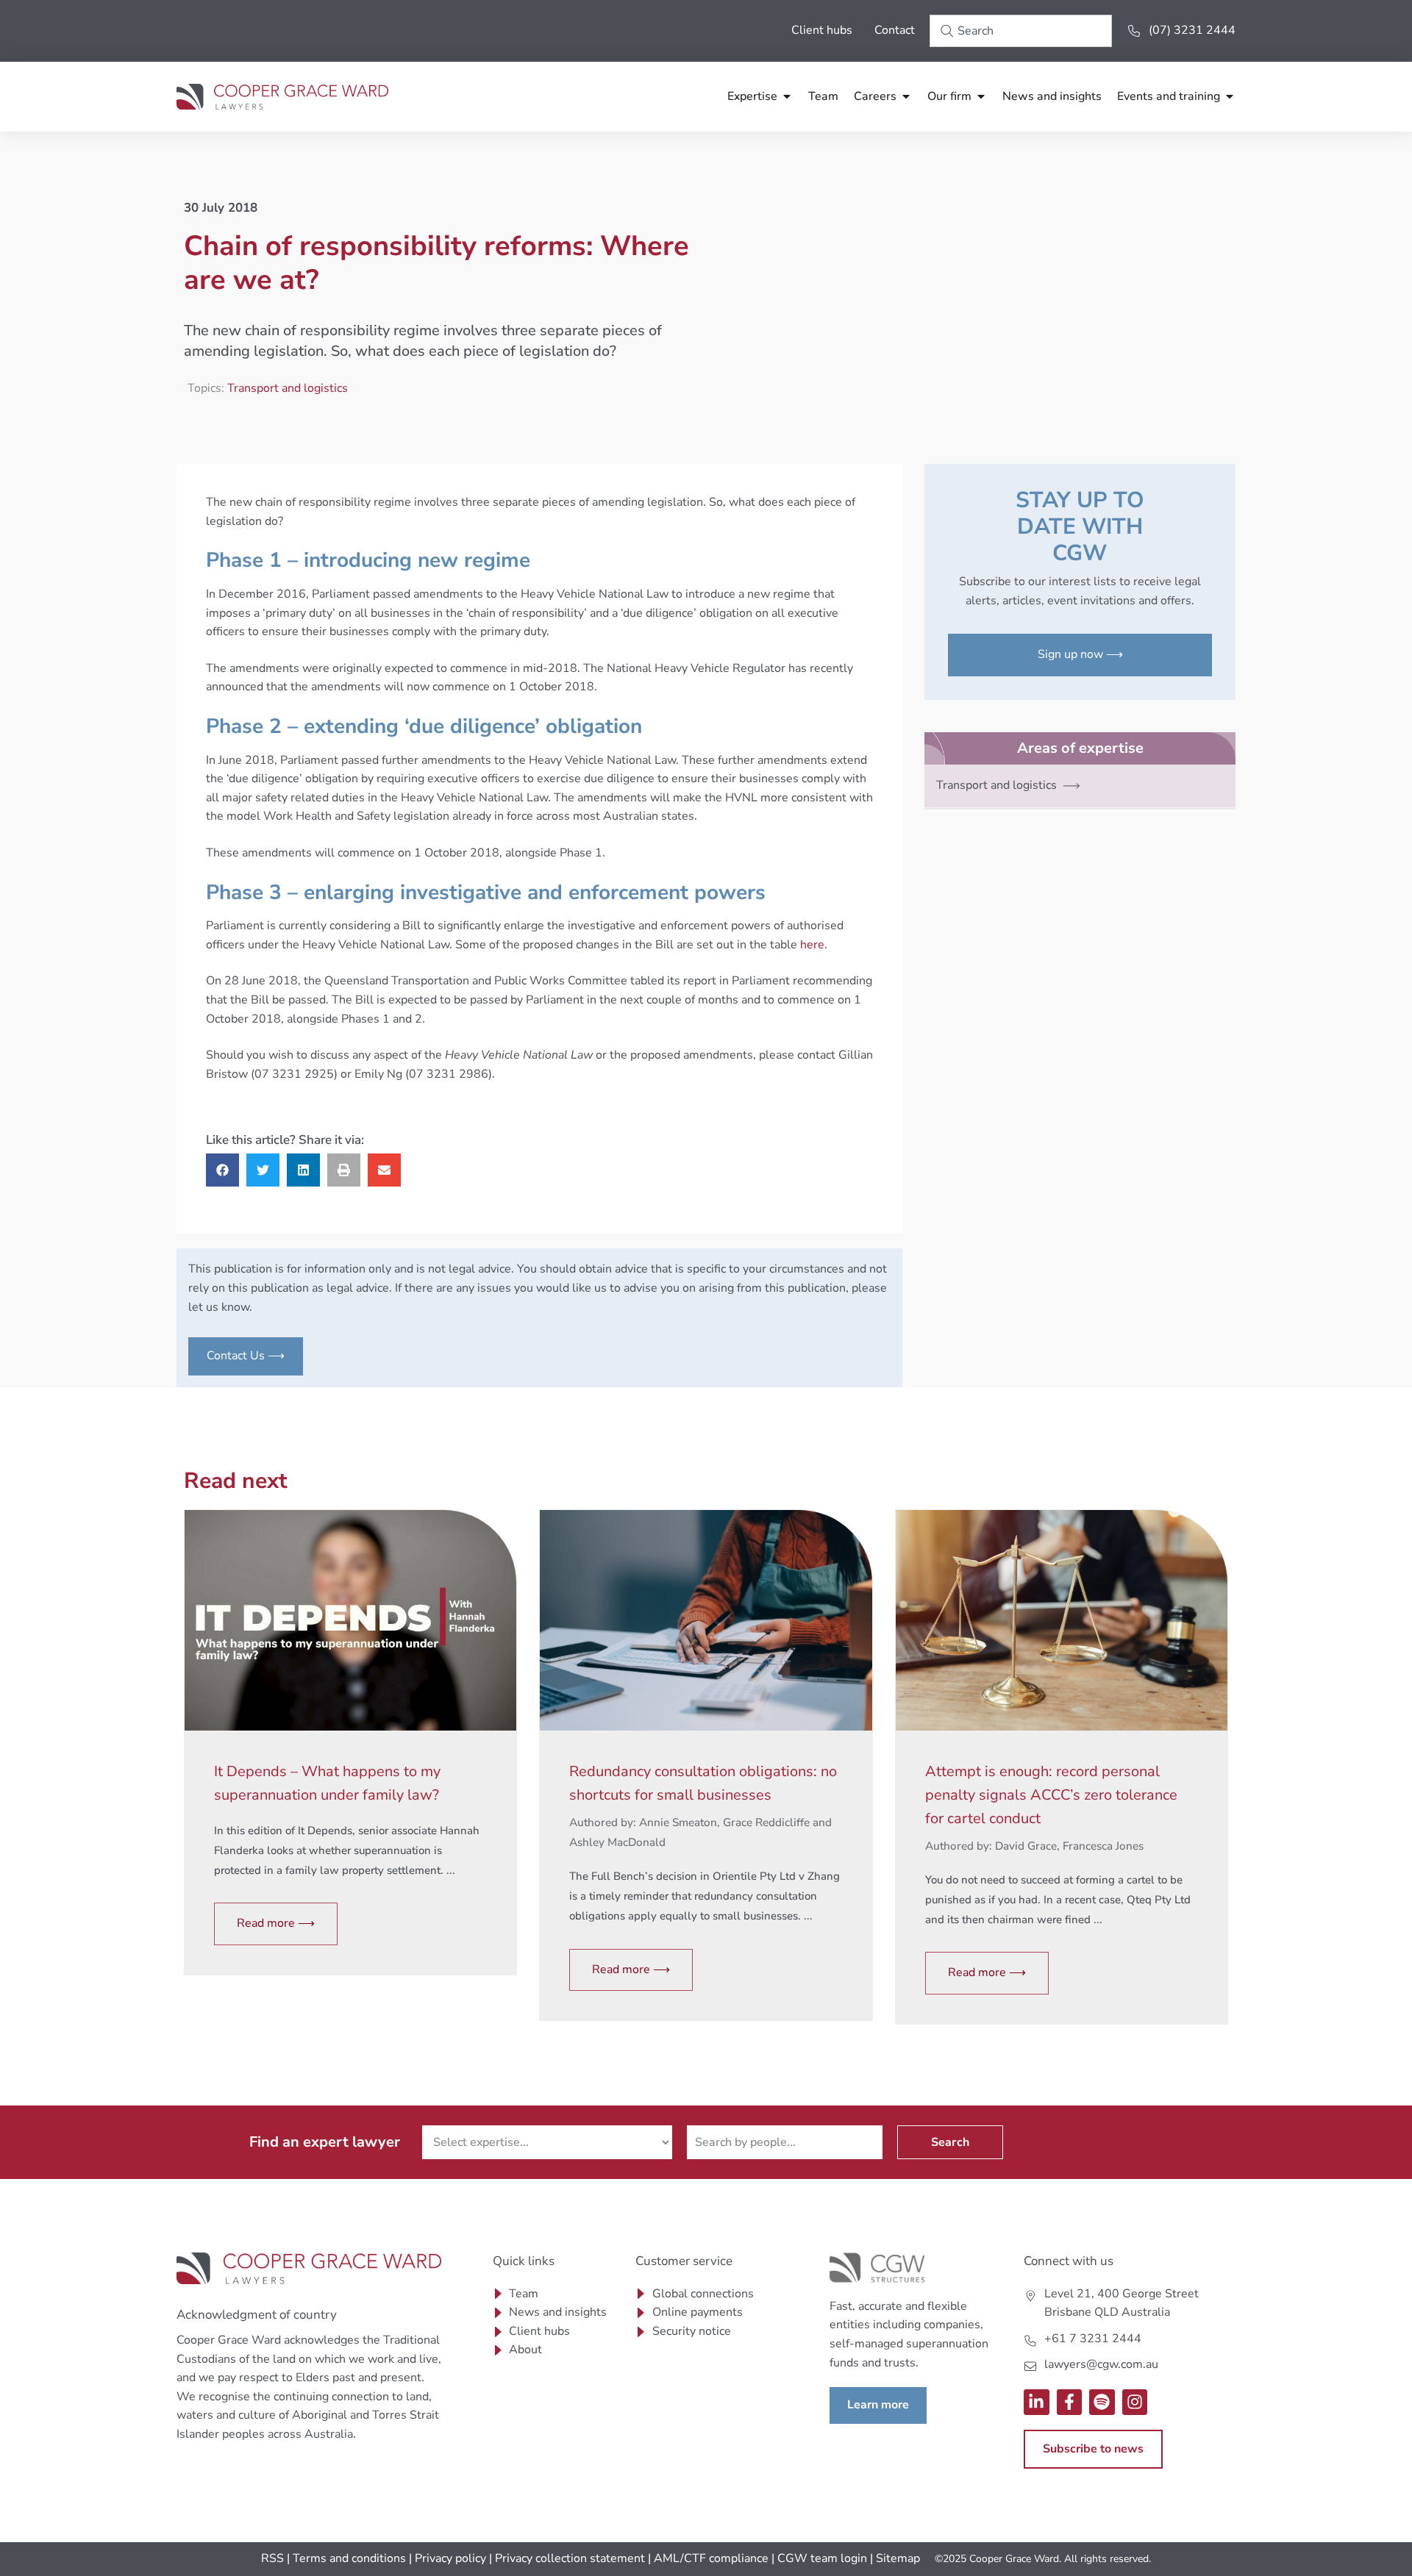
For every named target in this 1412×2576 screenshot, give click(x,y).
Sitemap (898, 2558)
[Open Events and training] (1230, 96)
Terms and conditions (349, 2558)
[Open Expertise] (787, 96)
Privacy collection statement (570, 2558)
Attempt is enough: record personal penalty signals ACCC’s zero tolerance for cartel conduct (1051, 1795)
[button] (222, 1170)
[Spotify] (1102, 2402)
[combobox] (1021, 31)
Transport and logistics (288, 388)
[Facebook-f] (1070, 2402)
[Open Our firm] (981, 96)
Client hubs (822, 30)
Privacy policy (450, 2558)
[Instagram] (1135, 2402)
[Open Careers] (906, 96)
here (812, 945)
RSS (272, 2558)
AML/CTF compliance (711, 2558)
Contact (895, 30)
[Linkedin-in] (1037, 2402)
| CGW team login (819, 2558)
